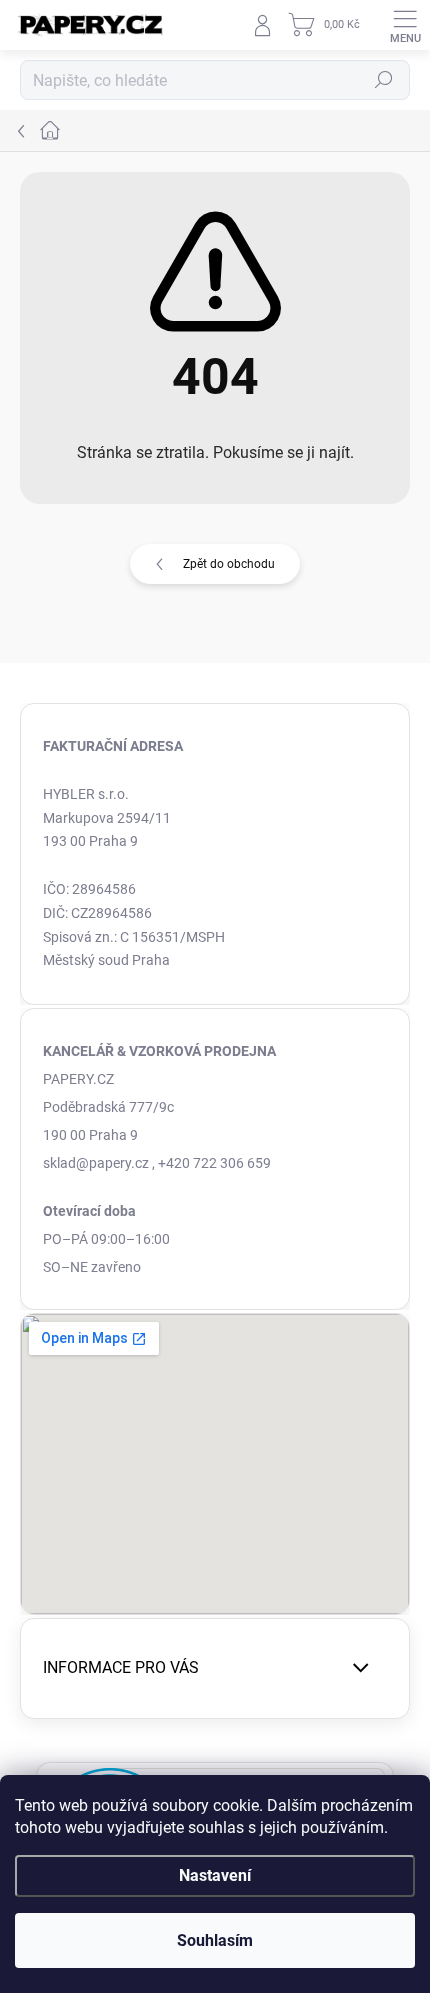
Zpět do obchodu (229, 564)
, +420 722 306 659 (211, 1163)
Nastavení (215, 1875)
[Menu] (405, 25)
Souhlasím (215, 1940)
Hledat (384, 80)
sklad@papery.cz (96, 1163)
